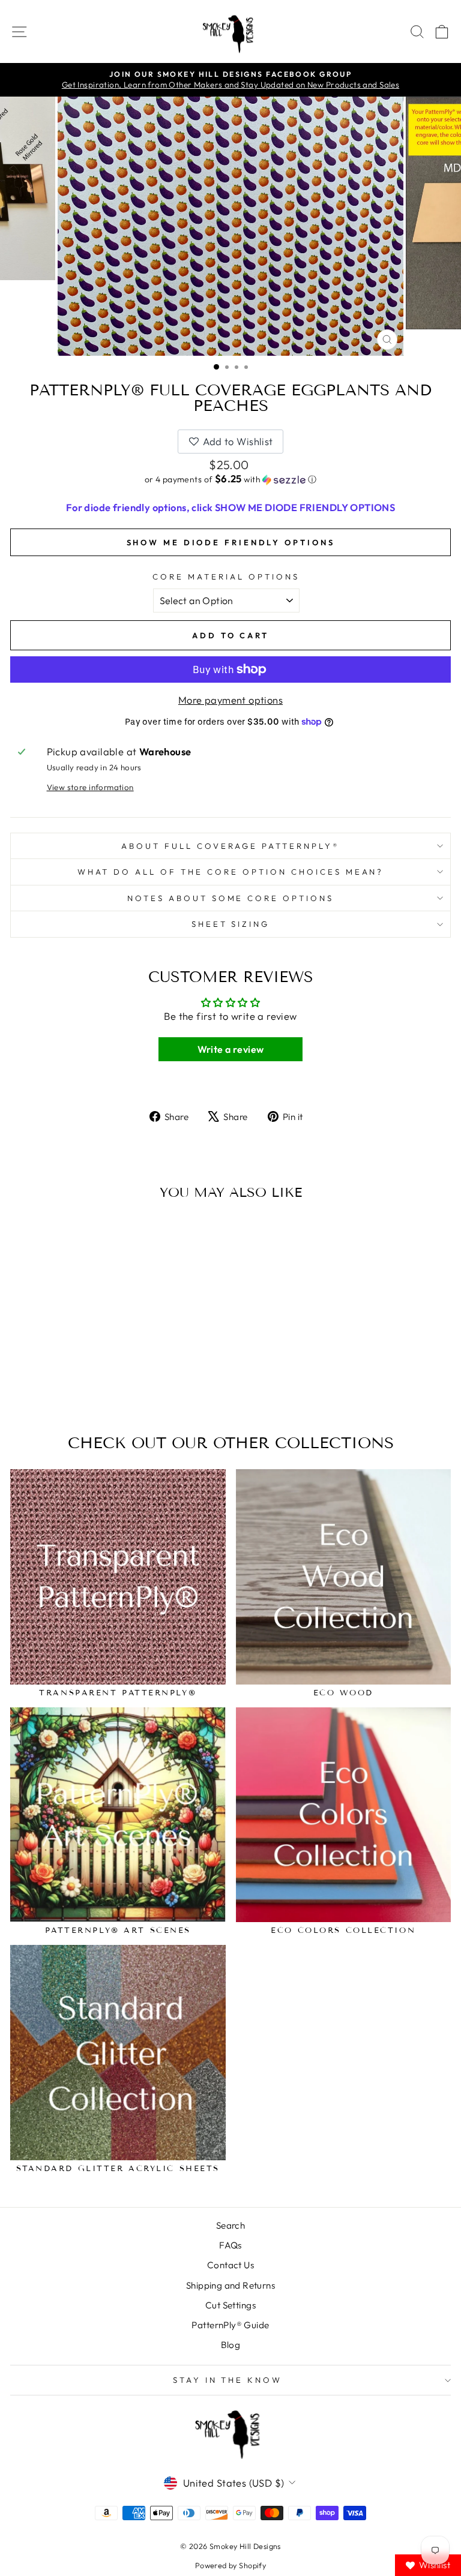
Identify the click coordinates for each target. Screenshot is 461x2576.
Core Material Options (226, 577)
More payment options (230, 700)
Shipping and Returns (230, 2285)
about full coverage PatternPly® (230, 846)
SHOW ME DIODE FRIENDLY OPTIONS (231, 542)
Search (230, 2225)
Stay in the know (228, 2380)
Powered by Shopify (230, 2565)
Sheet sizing (231, 924)
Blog (231, 2345)
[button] (230, 479)
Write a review (231, 1049)
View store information (90, 787)
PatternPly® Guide (230, 2325)
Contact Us (230, 2265)
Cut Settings (230, 2305)
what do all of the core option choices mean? (231, 872)
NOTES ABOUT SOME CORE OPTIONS (230, 898)
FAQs (230, 2245)
